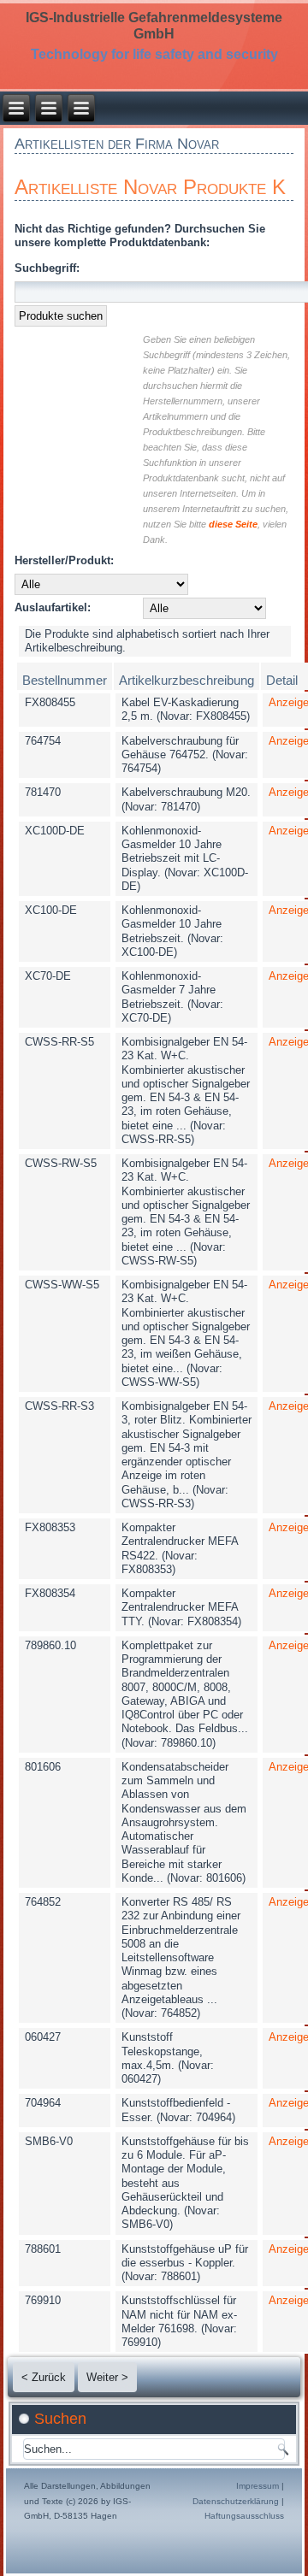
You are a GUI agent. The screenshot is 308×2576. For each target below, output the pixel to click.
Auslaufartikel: (53, 607)
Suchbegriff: (47, 268)
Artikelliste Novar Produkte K (150, 187)
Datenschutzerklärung (236, 2501)
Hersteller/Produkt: (64, 560)
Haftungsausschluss (244, 2516)
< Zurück (44, 2377)
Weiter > (107, 2377)
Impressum (258, 2486)
